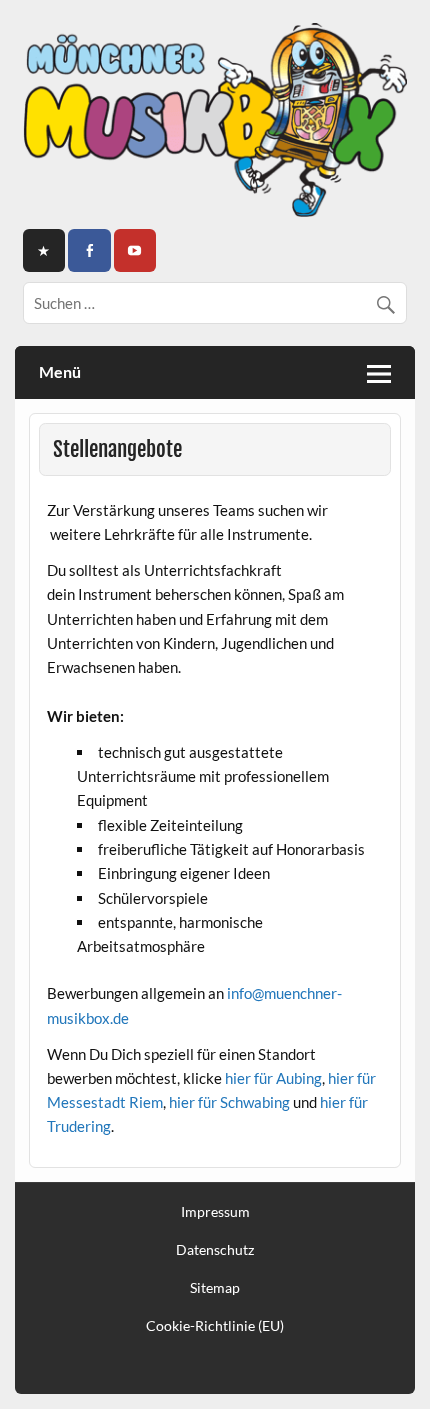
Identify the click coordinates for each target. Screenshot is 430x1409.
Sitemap (215, 1288)
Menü (60, 371)
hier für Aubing (273, 1078)
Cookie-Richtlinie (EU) (215, 1326)
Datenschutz (215, 1250)
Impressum (215, 1212)
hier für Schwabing (229, 1102)
